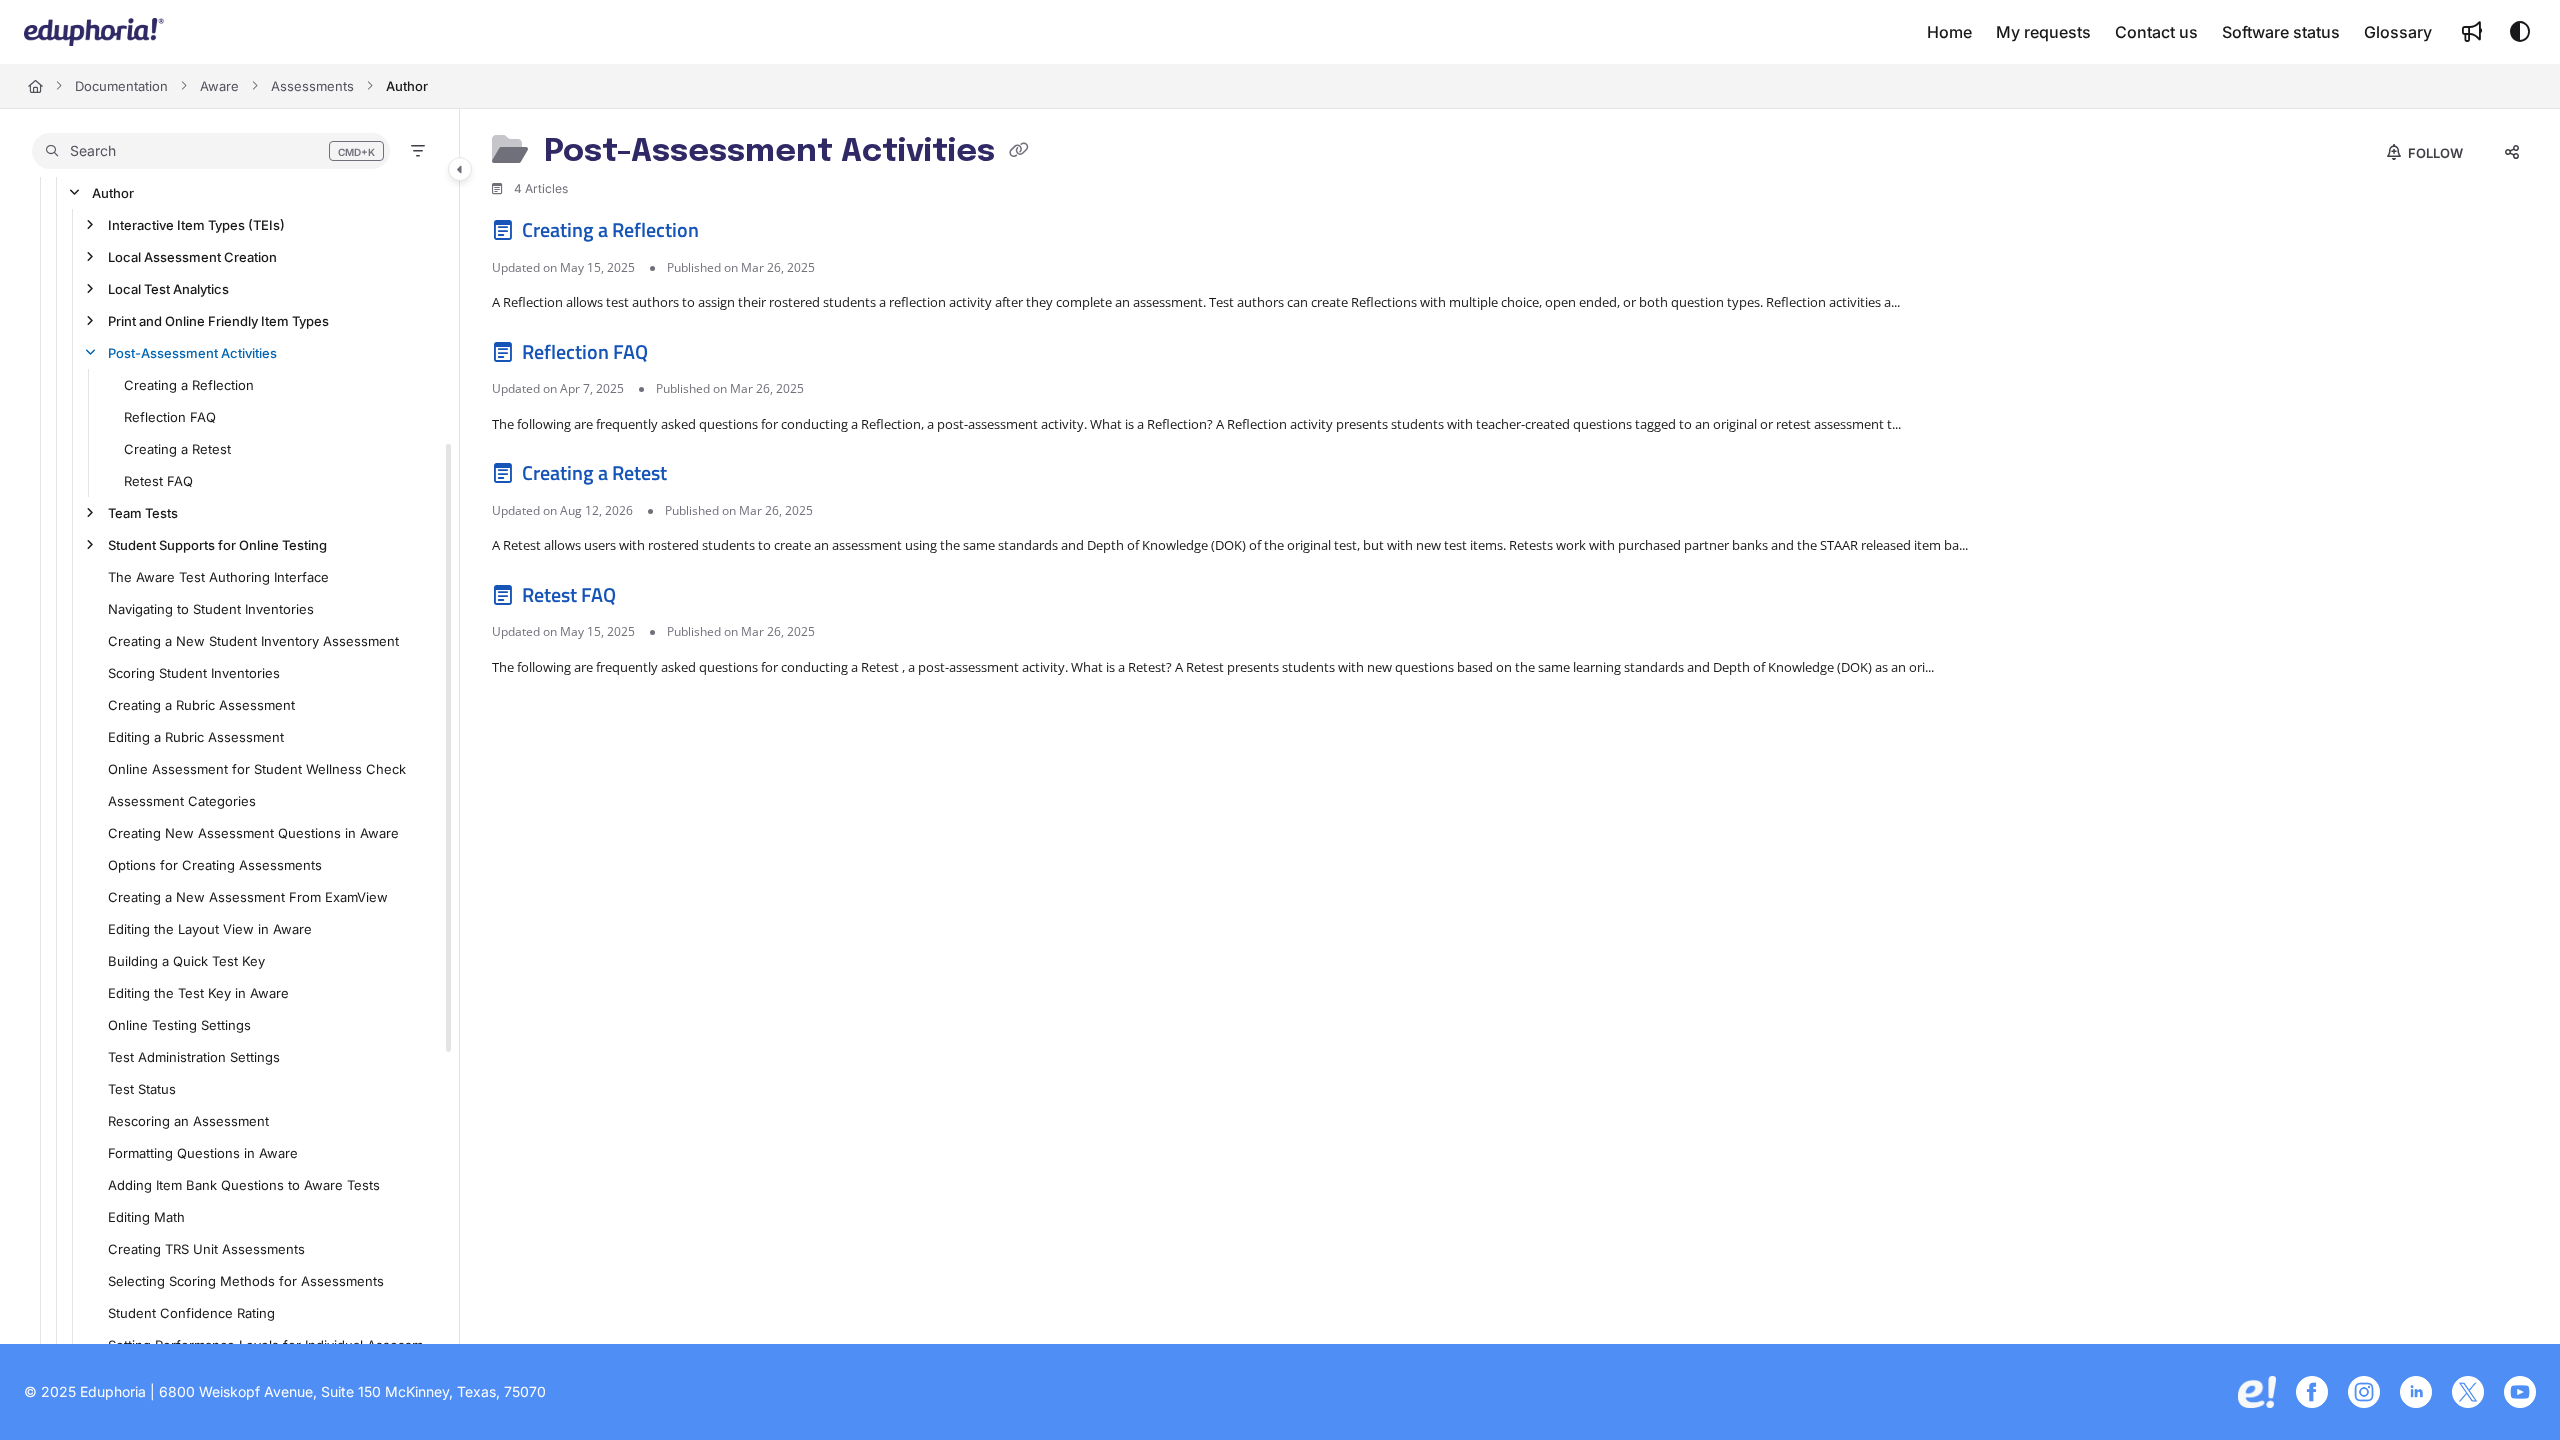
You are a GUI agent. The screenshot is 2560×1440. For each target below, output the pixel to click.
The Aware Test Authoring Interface (218, 577)
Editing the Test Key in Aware (198, 993)
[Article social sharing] (2512, 153)
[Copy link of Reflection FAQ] (684, 355)
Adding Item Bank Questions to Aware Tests (244, 1185)
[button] (211, 151)
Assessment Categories (182, 801)
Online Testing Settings (179, 1025)
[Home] (94, 32)
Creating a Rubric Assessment (201, 705)
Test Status (142, 1089)
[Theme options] (2520, 32)
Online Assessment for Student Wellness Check (257, 769)
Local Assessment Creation (192, 257)
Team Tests (143, 513)
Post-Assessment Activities (192, 353)
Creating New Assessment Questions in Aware (253, 833)
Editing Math (146, 1217)
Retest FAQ (158, 481)
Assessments (312, 86)
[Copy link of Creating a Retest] (703, 477)
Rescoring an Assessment (188, 1121)
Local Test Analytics (168, 289)
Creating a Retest (177, 449)
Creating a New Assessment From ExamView (248, 897)
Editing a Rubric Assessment (196, 737)
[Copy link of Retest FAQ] (652, 598)
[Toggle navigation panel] (460, 169)
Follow (2434, 153)
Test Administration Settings (194, 1057)
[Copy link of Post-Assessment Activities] (1019, 153)
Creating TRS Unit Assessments (206, 1249)
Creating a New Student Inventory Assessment (253, 641)
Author (407, 86)
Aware (219, 86)
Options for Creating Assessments (215, 865)
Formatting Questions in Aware (203, 1153)
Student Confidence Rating (191, 1313)
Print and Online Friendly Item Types (218, 321)
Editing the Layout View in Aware (210, 929)
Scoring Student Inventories (194, 673)
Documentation (121, 86)
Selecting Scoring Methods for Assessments (246, 1281)
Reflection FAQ (170, 417)
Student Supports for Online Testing (217, 545)
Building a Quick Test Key (186, 961)
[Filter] (418, 151)
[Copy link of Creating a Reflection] (735, 234)
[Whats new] (2472, 32)
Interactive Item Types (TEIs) (196, 225)
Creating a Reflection (189, 385)
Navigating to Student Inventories (211, 609)
